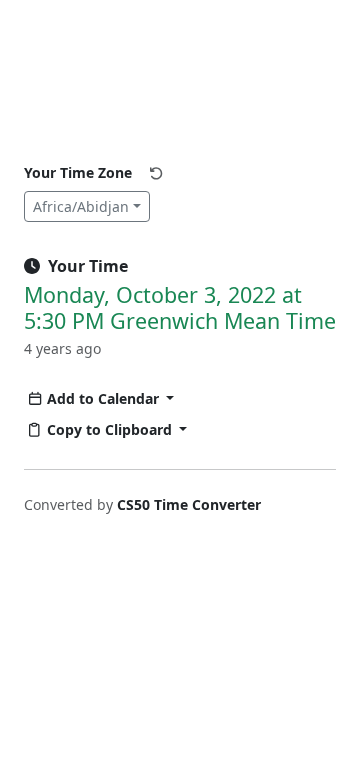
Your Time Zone (78, 172)
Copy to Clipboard (111, 429)
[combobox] (87, 206)
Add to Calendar (105, 398)
